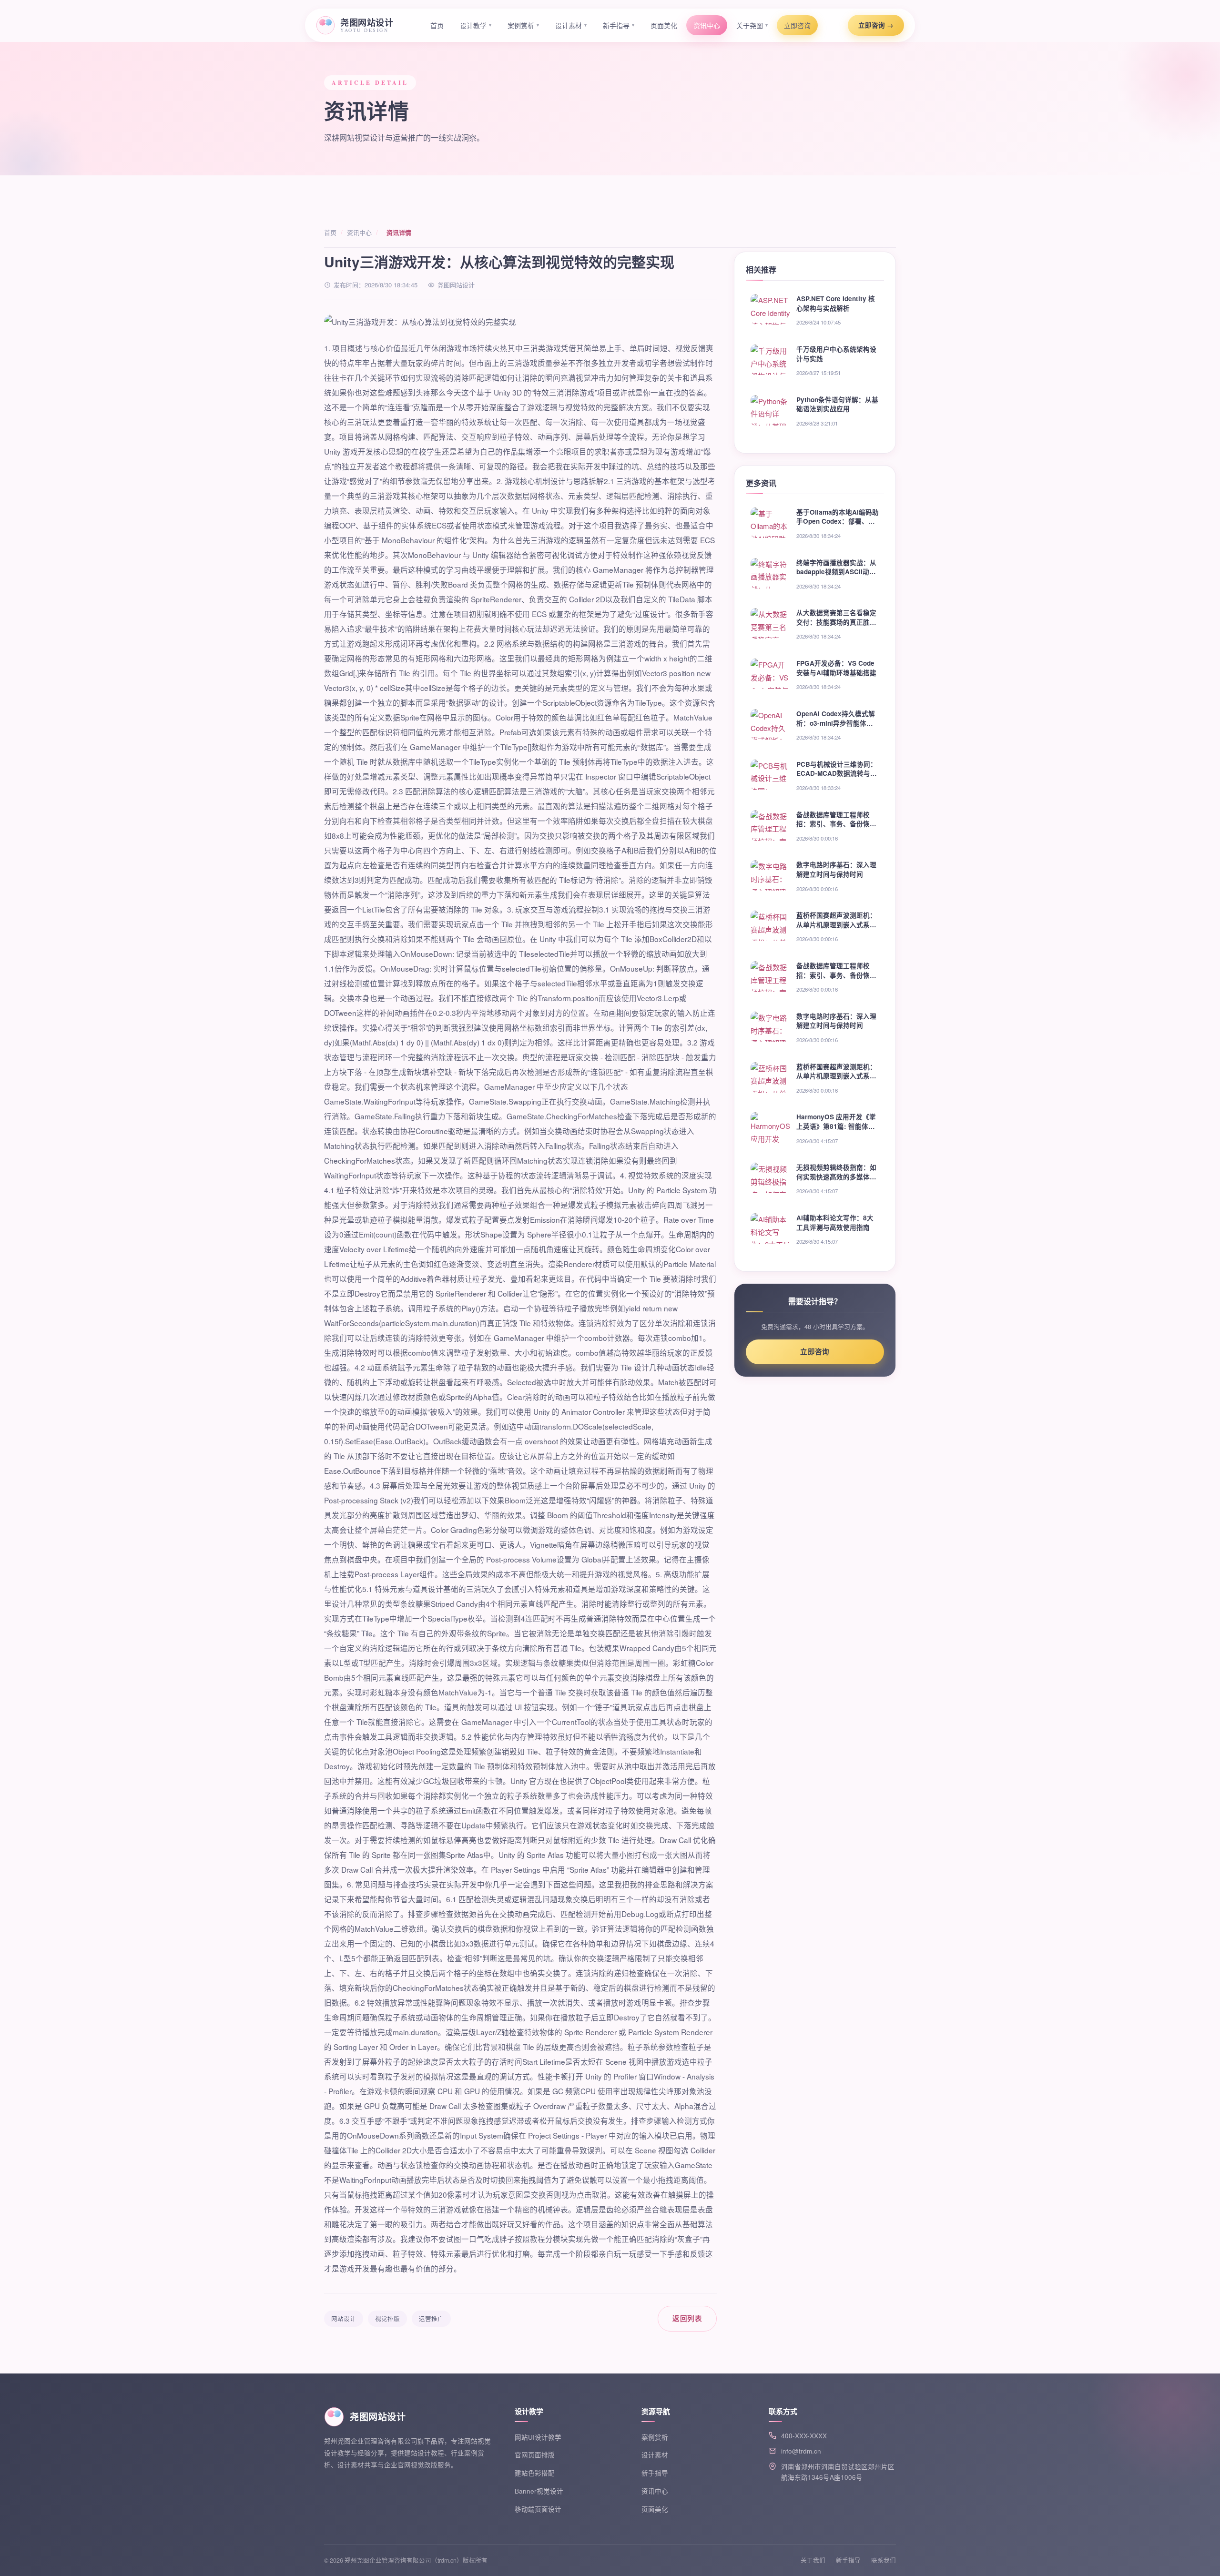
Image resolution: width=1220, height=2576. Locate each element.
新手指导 (619, 25)
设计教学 (476, 25)
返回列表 (687, 2318)
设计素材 (571, 25)
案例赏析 (523, 25)
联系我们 (884, 2560)
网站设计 (344, 2319)
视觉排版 (387, 2319)
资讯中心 (707, 25)
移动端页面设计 (538, 2509)
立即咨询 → (876, 25)
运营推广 (431, 2319)
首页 (437, 25)
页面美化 (664, 25)
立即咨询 (797, 25)
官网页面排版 (535, 2455)
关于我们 (813, 2560)
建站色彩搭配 (535, 2473)
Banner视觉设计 (539, 2491)
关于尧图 (752, 25)
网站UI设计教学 (538, 2437)
